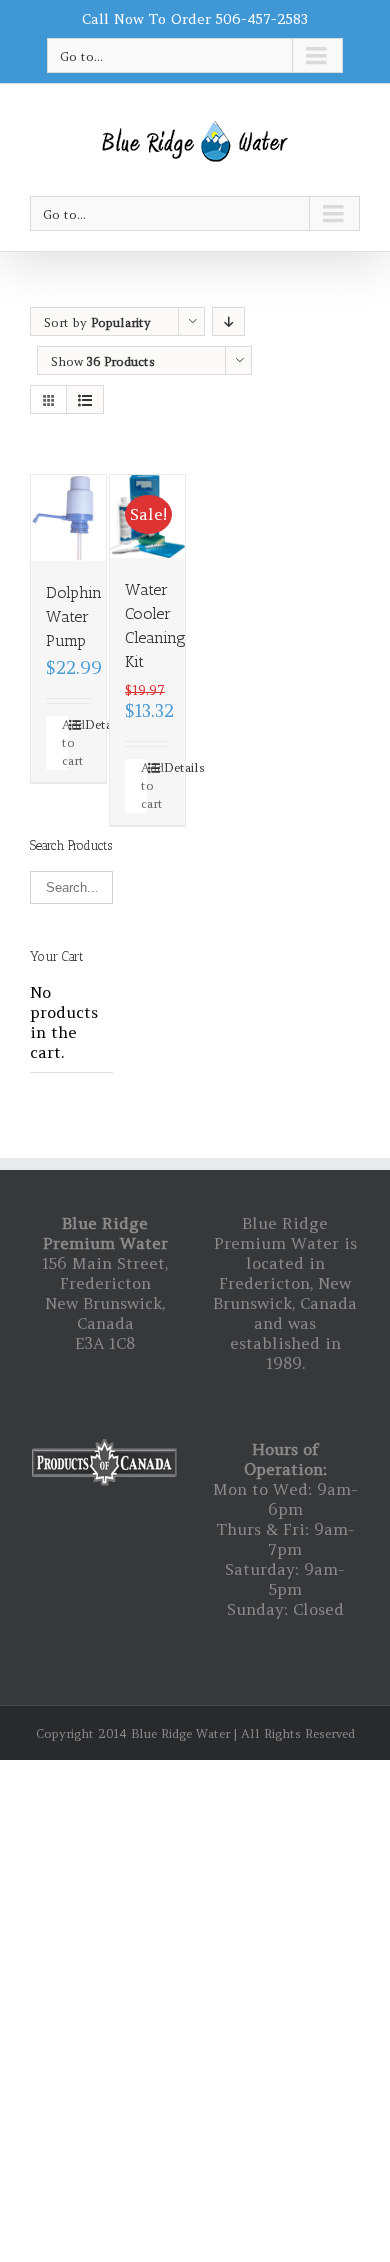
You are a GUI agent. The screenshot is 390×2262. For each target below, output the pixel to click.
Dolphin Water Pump (74, 616)
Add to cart (65, 742)
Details (88, 724)
